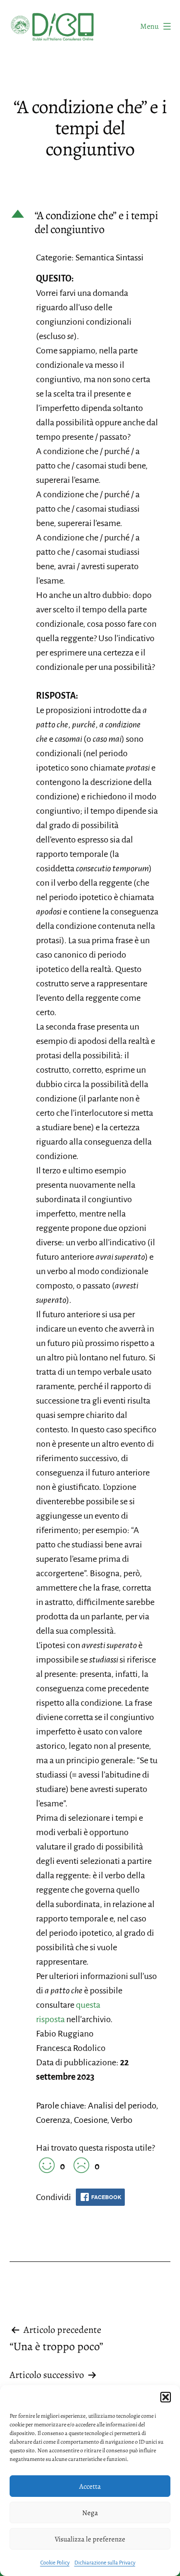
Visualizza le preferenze (90, 2539)
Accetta (90, 2486)
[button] (166, 2397)
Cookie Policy (55, 2563)
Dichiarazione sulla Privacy (105, 2563)
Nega (90, 2513)
